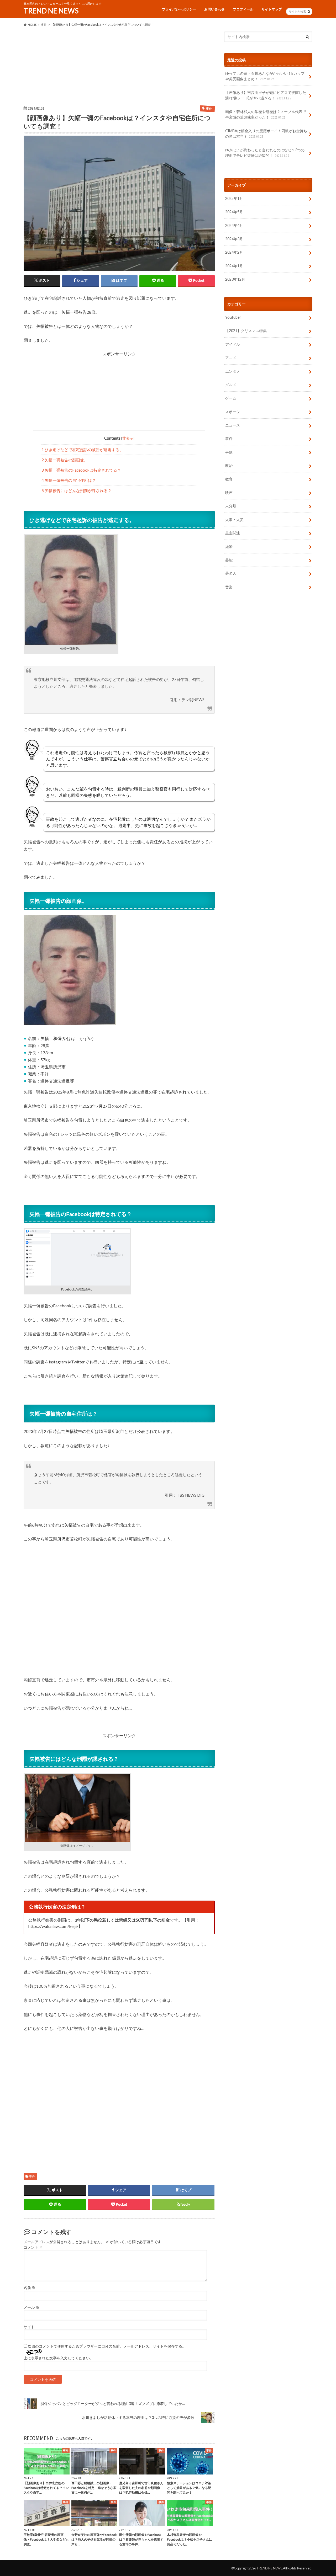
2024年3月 (234, 239)
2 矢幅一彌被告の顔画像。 (65, 460)
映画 (229, 492)
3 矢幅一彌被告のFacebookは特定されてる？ (81, 470)
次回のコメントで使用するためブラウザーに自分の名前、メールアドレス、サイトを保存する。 (107, 2346)
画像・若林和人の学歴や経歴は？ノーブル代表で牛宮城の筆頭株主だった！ (266, 114)
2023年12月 (235, 279)
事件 (32, 2176)
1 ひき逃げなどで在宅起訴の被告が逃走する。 (82, 450)
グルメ (231, 385)
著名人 (231, 574)
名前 (30, 2288)
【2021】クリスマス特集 (246, 331)
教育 (229, 479)
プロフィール (243, 9)
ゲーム (231, 398)
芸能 (229, 560)
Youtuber (233, 317)
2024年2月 (234, 252)
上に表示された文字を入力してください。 (59, 2358)
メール (31, 2307)
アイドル (233, 344)
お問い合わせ (214, 9)
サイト (29, 2327)
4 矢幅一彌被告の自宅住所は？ (69, 480)
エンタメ (233, 371)
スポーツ (233, 412)
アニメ (231, 358)
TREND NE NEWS (51, 11)
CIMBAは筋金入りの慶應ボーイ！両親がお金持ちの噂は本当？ (266, 134)
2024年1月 (234, 266)
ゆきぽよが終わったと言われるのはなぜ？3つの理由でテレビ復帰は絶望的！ (265, 153)
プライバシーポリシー (179, 9)
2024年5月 (234, 212)
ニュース (233, 425)
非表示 (128, 438)
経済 (229, 546)
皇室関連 (233, 533)
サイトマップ (272, 9)
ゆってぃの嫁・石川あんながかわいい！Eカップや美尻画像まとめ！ (265, 76)
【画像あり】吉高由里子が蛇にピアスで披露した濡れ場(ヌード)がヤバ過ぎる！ (266, 95)
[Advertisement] (119, 68)
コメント (33, 2247)
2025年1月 (234, 198)
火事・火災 (234, 519)
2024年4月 (234, 225)
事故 (229, 452)
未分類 (231, 506)
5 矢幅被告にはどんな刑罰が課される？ (77, 490)
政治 (229, 466)
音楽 (229, 587)
